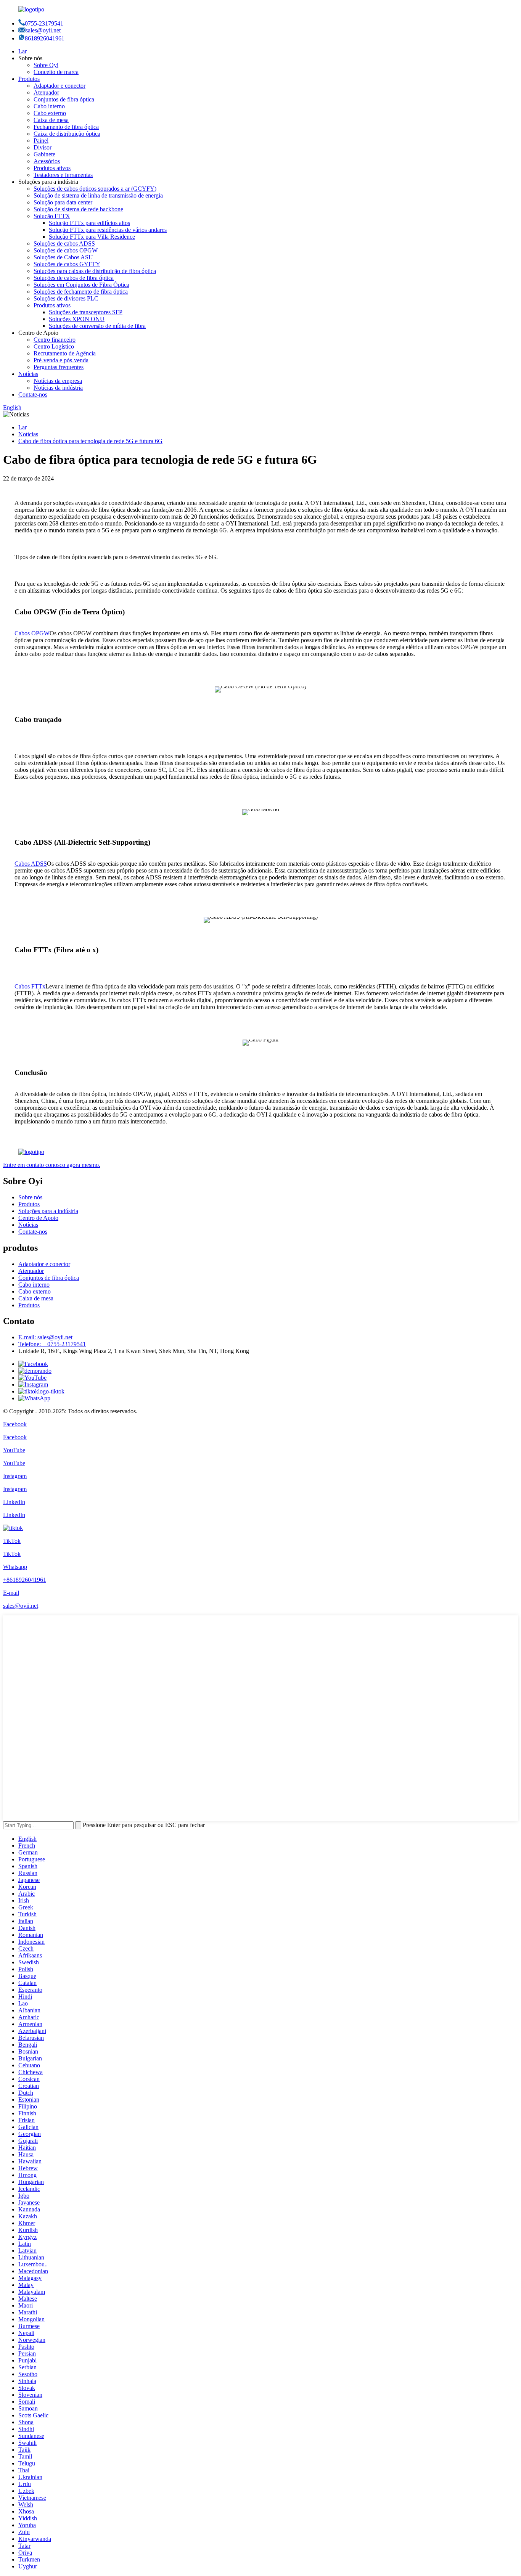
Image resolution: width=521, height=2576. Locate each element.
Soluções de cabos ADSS (64, 243)
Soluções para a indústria (48, 1211)
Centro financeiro (55, 340)
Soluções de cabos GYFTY (67, 264)
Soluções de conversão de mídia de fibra (97, 326)
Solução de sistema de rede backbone (78, 209)
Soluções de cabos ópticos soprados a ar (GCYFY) (95, 189)
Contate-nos (33, 395)
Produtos (29, 79)
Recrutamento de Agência (65, 353)
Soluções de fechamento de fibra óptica (81, 292)
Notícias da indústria (58, 388)
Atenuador (46, 92)
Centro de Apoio (38, 1218)
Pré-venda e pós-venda (61, 360)
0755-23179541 (44, 23)
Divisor (43, 147)
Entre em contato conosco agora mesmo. (52, 1165)
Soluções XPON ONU (77, 319)
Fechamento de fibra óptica (66, 127)
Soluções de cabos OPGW (66, 250)
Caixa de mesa (51, 120)
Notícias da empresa (58, 381)
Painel (41, 141)
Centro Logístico (54, 346)
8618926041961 (45, 38)
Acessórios (47, 161)
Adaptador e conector (59, 86)
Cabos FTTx (30, 986)
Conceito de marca (56, 72)
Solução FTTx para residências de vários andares (108, 230)
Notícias (28, 374)
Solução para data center (63, 202)
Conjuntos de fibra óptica (64, 99)
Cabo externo (50, 113)
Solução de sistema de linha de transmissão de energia (98, 195)
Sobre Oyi (46, 65)
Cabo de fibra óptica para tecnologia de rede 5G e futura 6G (90, 441)
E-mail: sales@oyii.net (45, 1337)
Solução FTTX (52, 216)
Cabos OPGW (32, 633)
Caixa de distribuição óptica (67, 134)
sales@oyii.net (43, 30)
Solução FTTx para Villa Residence (92, 237)
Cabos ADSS (31, 864)
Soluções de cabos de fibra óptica (74, 278)
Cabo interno (49, 106)
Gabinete (44, 154)
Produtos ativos (52, 168)
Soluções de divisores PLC (66, 298)
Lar (23, 51)
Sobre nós (30, 1197)
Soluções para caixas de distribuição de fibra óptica (95, 271)
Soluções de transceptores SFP (86, 312)
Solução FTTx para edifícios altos (89, 223)
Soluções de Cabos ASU (63, 257)
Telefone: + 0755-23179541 (52, 1344)
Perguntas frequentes (59, 367)
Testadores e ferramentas (63, 175)
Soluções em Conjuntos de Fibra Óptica (81, 285)
